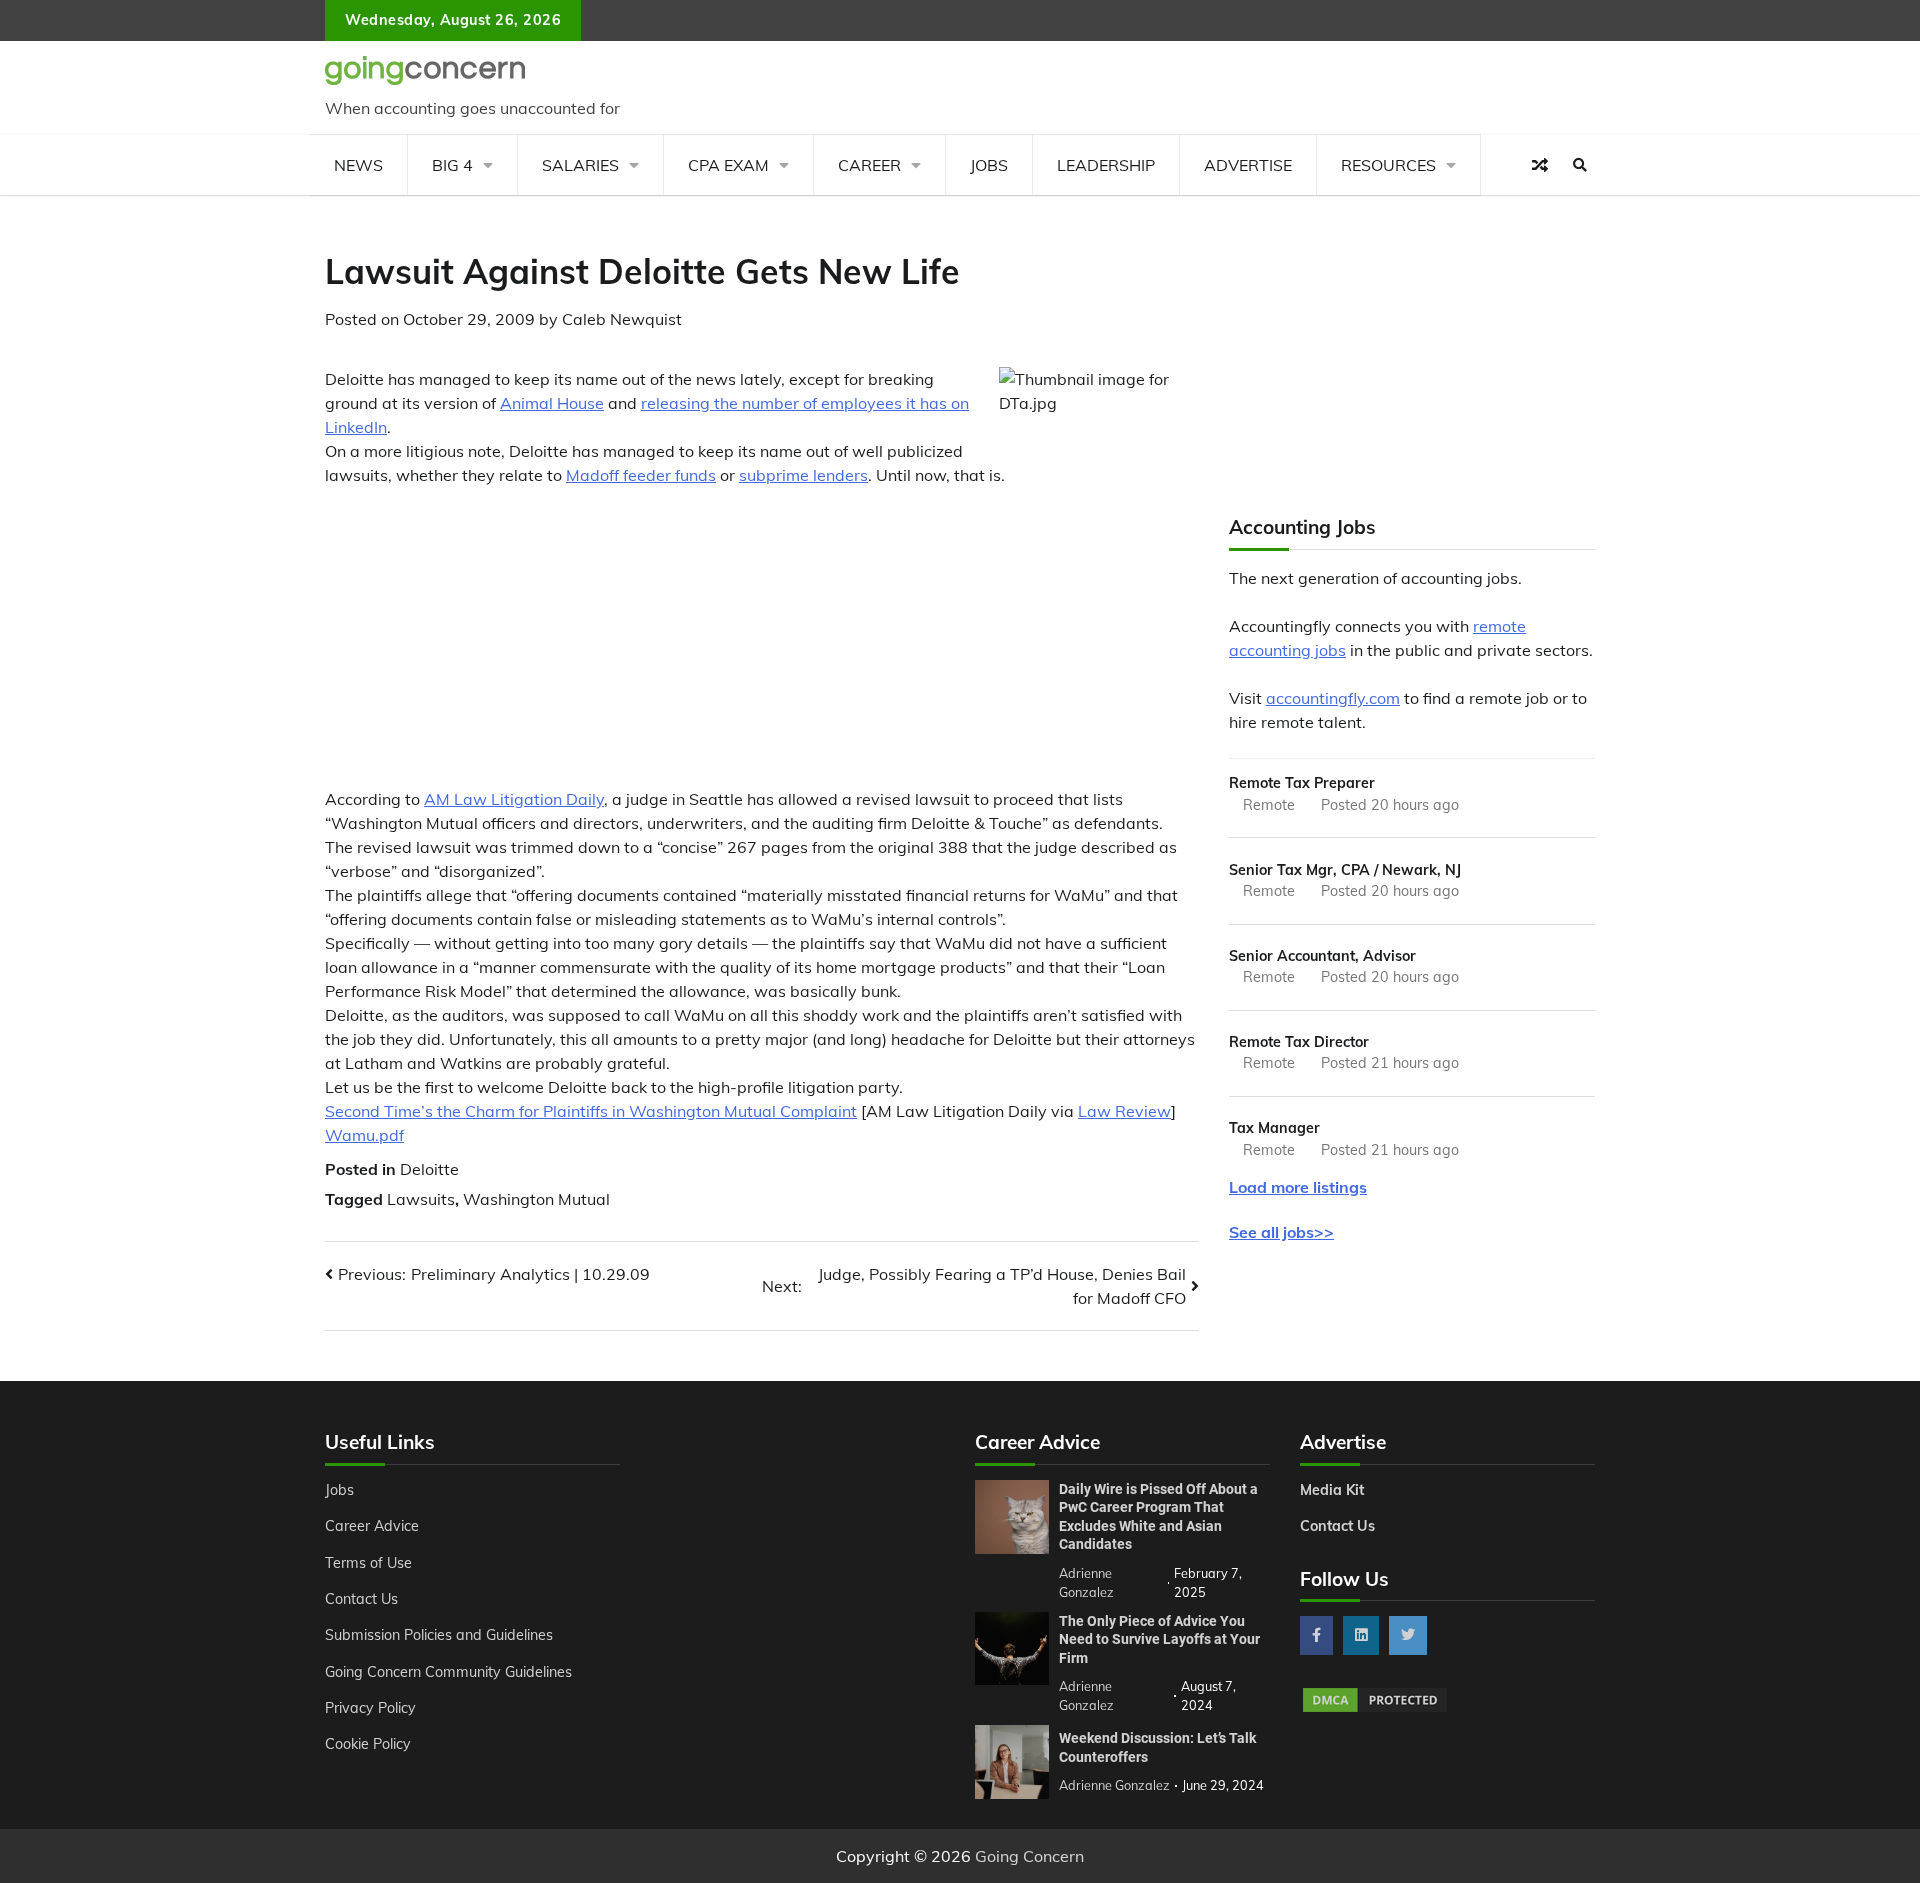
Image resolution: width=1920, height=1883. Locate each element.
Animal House (552, 403)
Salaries (580, 165)
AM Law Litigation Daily (514, 799)
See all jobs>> (1281, 1232)
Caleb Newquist (622, 319)
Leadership (1106, 165)
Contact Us (361, 1599)
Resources (1388, 165)
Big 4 (452, 165)
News (358, 165)
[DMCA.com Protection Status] (1375, 1709)
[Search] (1580, 165)
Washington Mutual (536, 1199)
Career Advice (372, 1526)
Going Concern (1029, 1856)
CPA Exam (728, 165)
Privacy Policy (370, 1708)
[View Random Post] (1540, 165)
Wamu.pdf (364, 1135)
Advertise (1248, 165)
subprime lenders (803, 475)
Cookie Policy (368, 1744)
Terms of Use (368, 1563)
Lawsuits (421, 1199)
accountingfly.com (1333, 698)
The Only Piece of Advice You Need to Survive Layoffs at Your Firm (1159, 1639)
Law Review (1124, 1111)
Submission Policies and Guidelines (439, 1635)
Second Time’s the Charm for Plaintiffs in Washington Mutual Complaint (591, 1111)
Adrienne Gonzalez (1114, 1785)
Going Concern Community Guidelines (448, 1672)
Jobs (989, 165)
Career (869, 165)
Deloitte (429, 1169)
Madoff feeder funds (641, 475)
